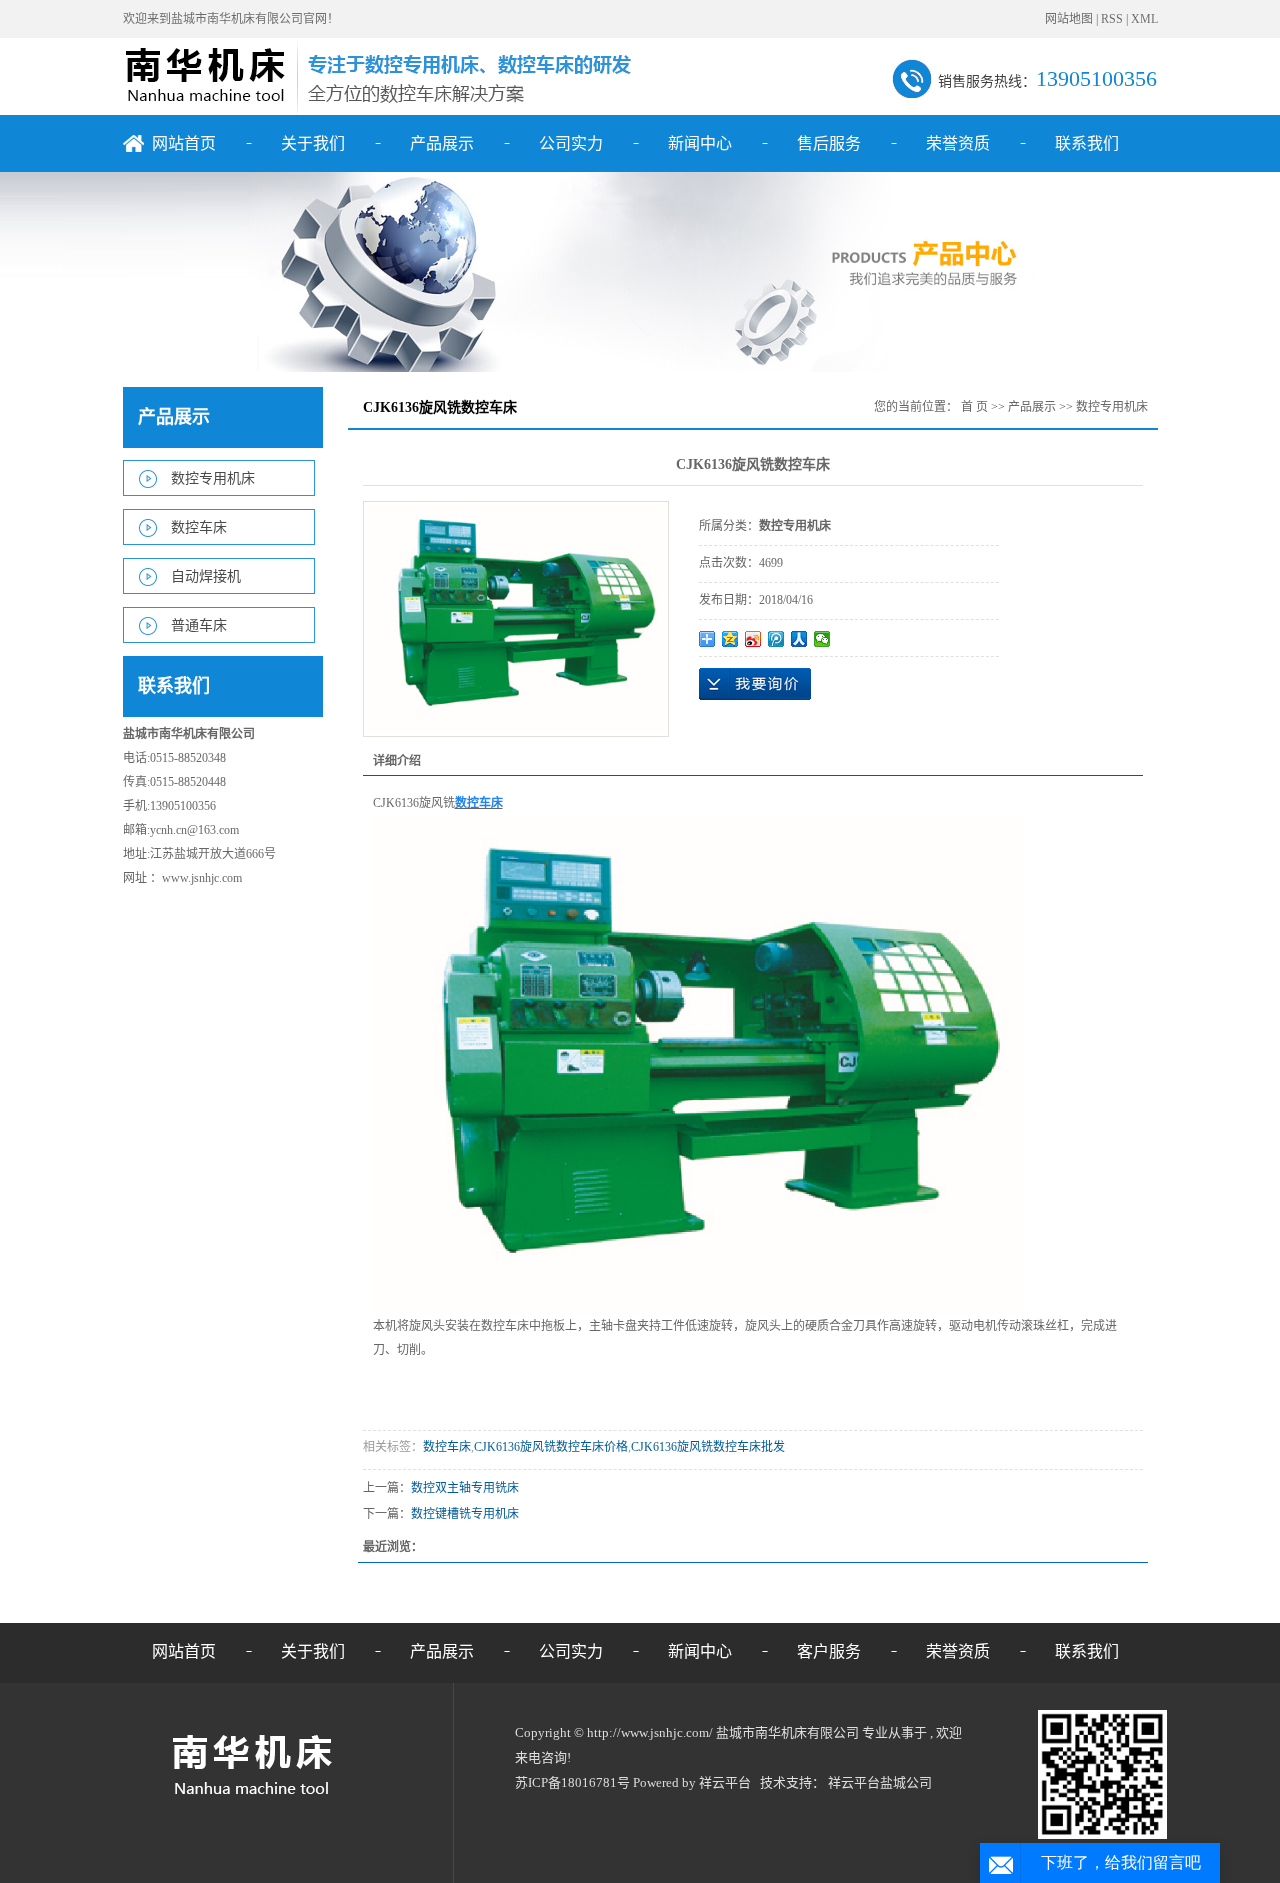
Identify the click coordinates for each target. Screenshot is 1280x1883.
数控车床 (199, 527)
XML (1144, 19)
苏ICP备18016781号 (572, 1782)
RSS (1112, 19)
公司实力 (571, 143)
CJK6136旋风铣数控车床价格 (551, 1447)
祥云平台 (725, 1782)
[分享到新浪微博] (753, 639)
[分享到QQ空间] (730, 639)
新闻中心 (700, 143)
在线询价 (755, 684)
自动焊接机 (206, 576)
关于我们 (313, 143)
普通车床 (199, 625)
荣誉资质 (958, 143)
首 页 (974, 407)
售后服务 (829, 143)
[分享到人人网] (799, 639)
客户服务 (829, 1651)
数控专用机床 (213, 478)
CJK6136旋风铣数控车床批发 (708, 1447)
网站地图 (1070, 19)
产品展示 (442, 143)
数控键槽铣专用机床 (465, 1514)
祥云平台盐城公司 (880, 1782)
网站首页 (184, 143)
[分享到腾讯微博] (776, 639)
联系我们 (1087, 143)
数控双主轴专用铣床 (465, 1488)
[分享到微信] (822, 639)
